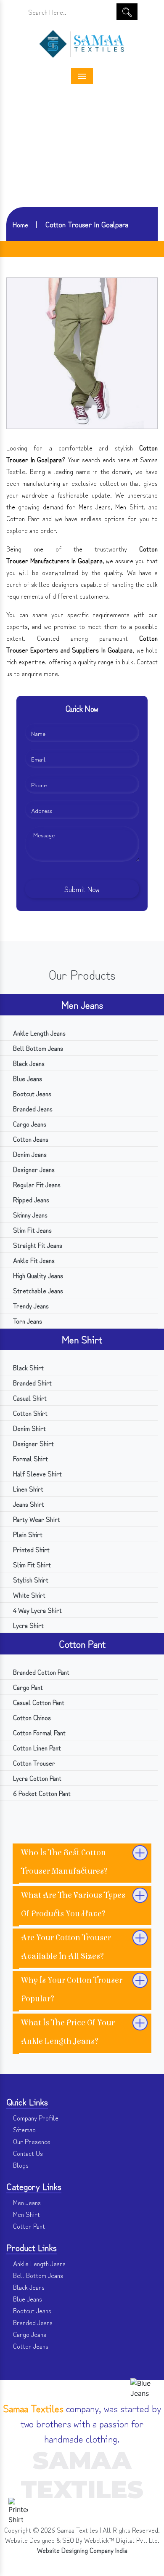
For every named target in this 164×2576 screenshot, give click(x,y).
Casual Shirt (29, 1398)
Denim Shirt (29, 1428)
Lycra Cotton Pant (36, 1778)
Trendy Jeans (30, 1305)
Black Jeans (28, 1063)
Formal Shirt (30, 1458)
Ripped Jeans (30, 1199)
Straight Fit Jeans (37, 1245)
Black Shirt (28, 1367)
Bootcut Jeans (31, 1093)
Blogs (20, 2165)
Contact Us (27, 2153)
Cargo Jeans (29, 1124)
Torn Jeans (27, 1321)
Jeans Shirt (28, 1504)
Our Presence (31, 2141)
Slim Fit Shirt (31, 1564)
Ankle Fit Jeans (33, 1260)
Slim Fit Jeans (32, 1230)
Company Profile (35, 2118)
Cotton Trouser (33, 1763)
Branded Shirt (32, 1383)
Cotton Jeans (30, 1139)
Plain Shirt (27, 1534)
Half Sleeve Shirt (37, 1473)
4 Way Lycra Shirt (37, 1610)
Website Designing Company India (82, 2550)
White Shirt (28, 1595)
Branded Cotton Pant (40, 1672)
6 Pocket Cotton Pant (41, 1793)
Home (20, 224)
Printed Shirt (30, 1549)
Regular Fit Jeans (36, 1184)
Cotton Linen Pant (36, 1748)
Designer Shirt (33, 1443)
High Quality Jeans (37, 1275)
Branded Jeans (32, 1108)
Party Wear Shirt (36, 1519)
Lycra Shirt (28, 1625)
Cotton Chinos (31, 1717)
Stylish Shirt (30, 1580)
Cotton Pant (82, 1643)
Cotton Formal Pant (38, 1732)
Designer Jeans (33, 1169)
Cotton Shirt (29, 1413)
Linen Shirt (27, 1489)
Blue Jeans (27, 1078)
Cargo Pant (27, 1687)
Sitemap (24, 2129)
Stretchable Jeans (37, 1290)
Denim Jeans (29, 1154)
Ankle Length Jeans (38, 1033)
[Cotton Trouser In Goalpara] (82, 352)
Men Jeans (82, 1004)
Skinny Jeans (29, 1215)
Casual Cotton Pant (38, 1702)
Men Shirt (82, 1339)
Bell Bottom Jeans (37, 1048)
